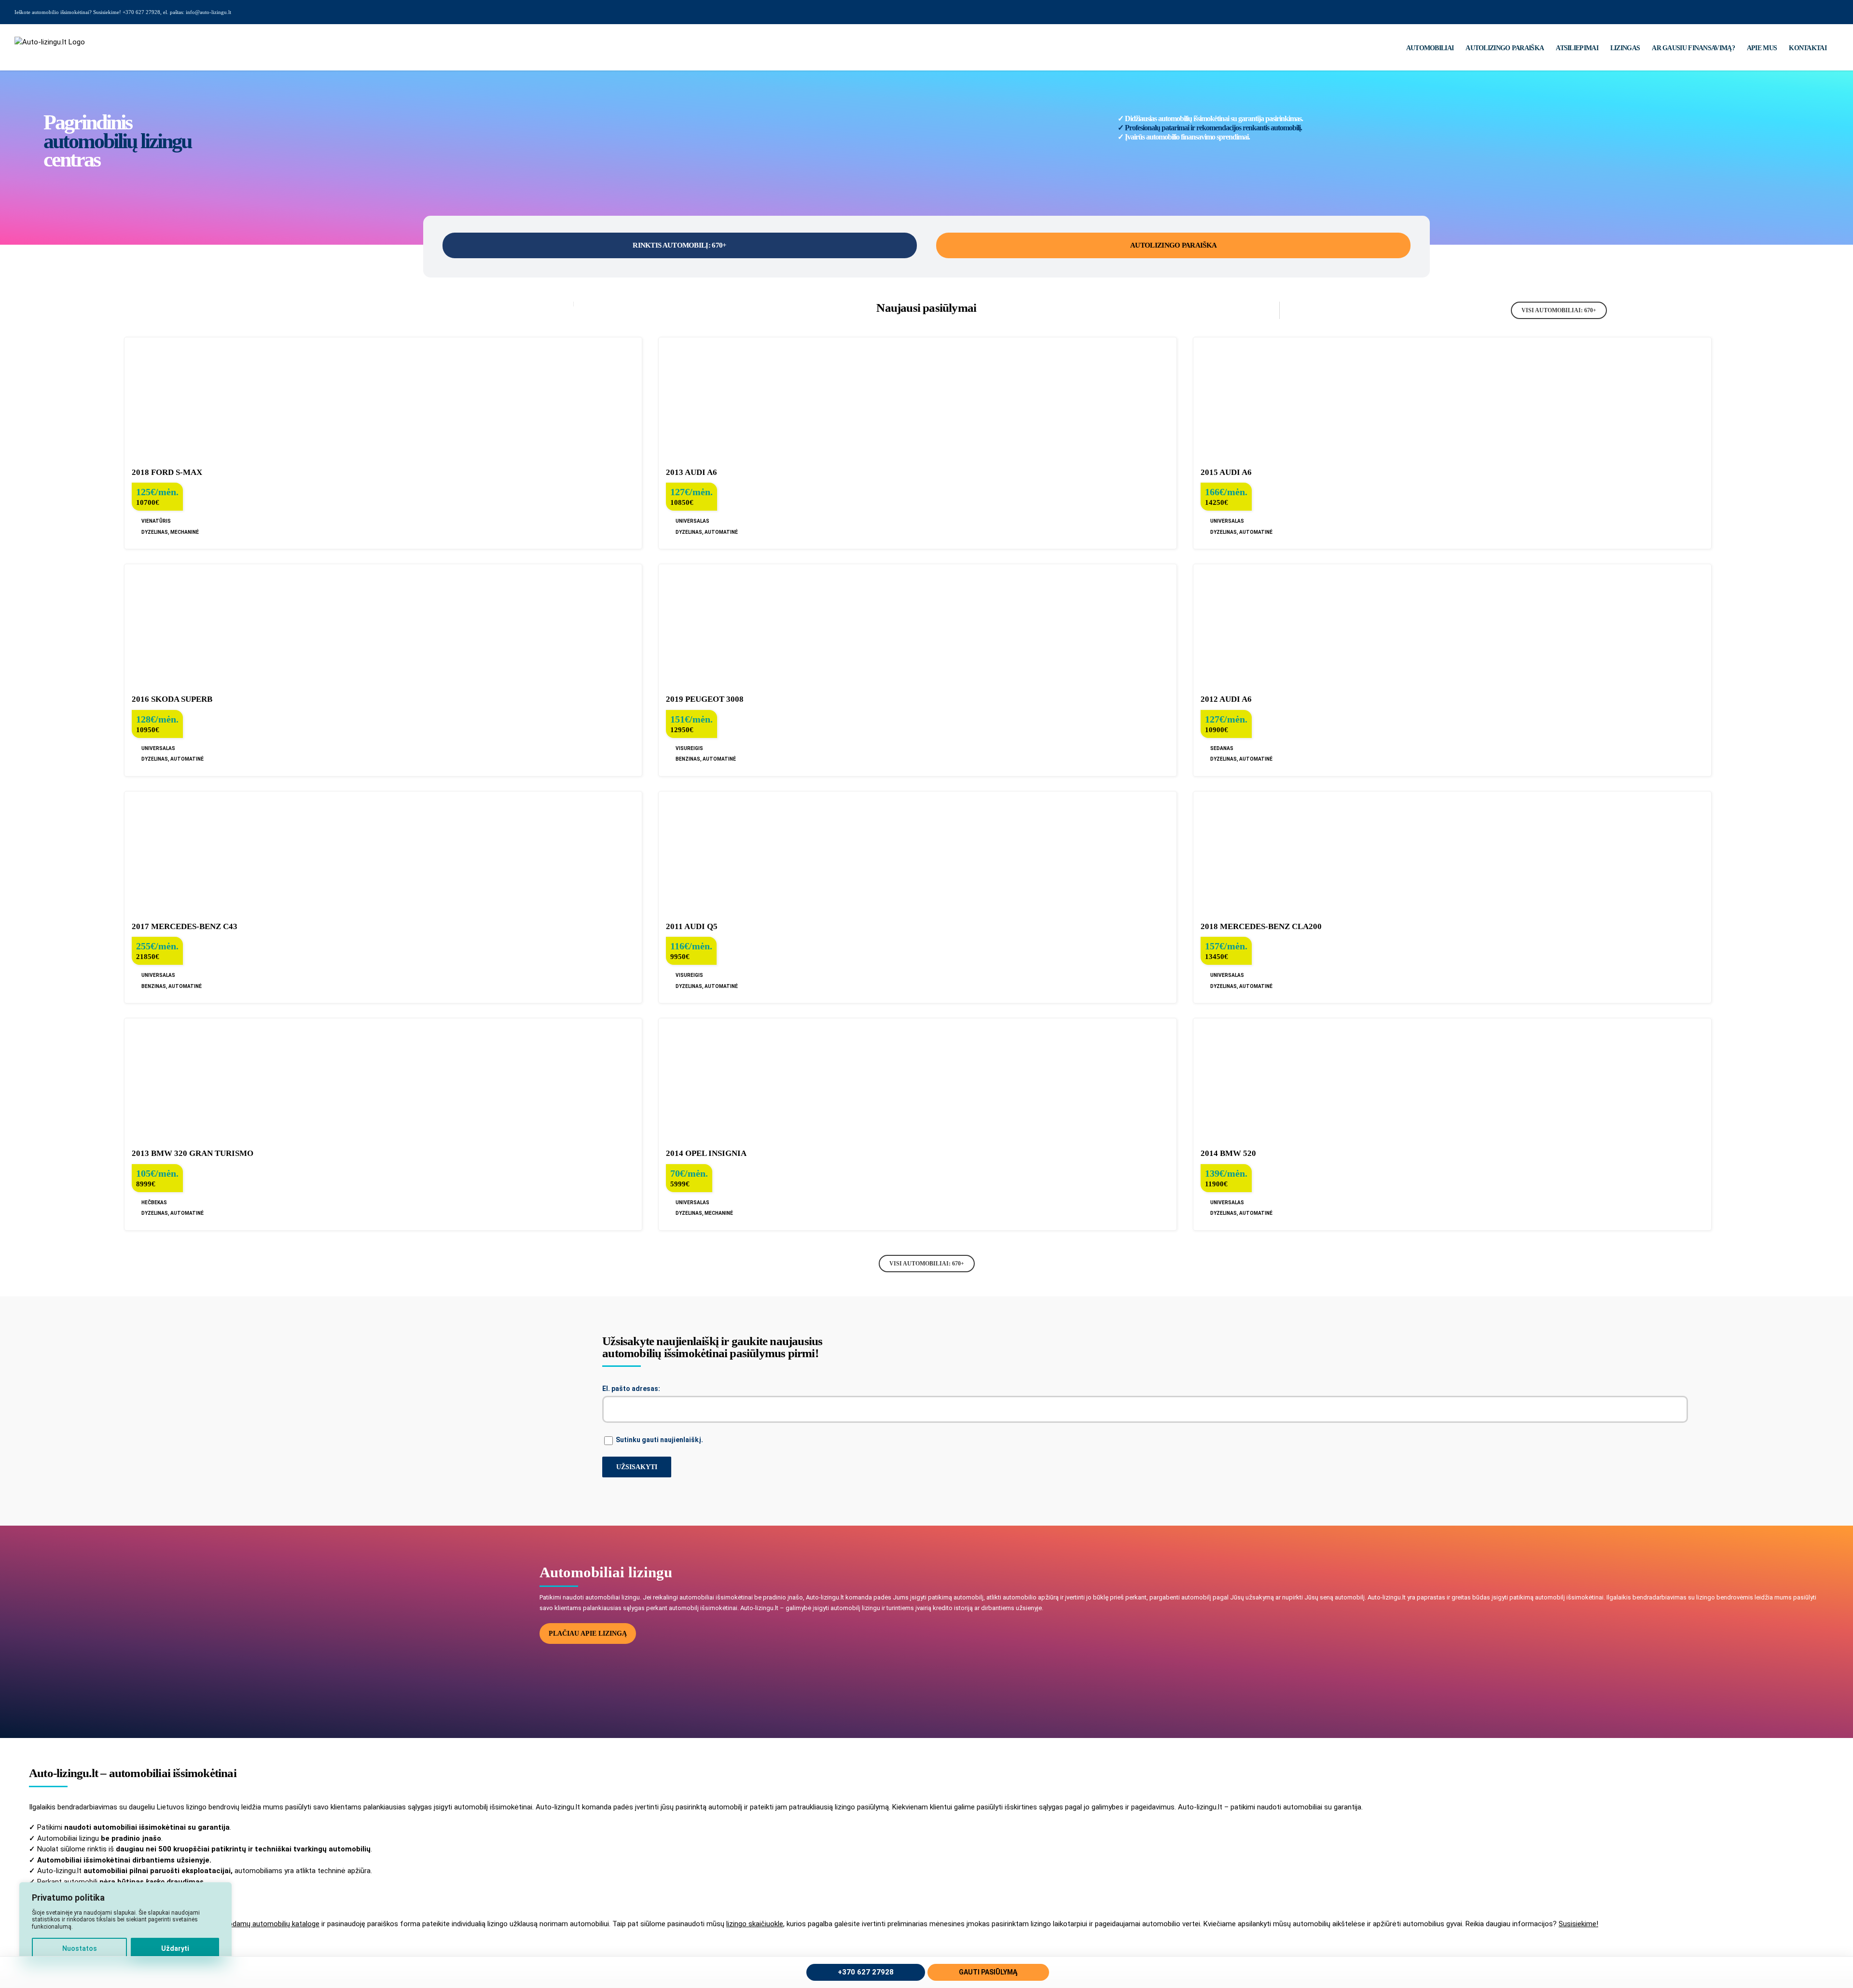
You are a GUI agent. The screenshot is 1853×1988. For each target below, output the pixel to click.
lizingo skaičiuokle (755, 1924)
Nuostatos (80, 1948)
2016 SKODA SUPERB (172, 699)
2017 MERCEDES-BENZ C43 (185, 926)
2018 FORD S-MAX (167, 472)
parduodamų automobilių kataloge (265, 1924)
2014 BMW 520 (1228, 1153)
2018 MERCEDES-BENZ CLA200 (1261, 926)
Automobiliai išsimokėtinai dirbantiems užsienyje (123, 1860)
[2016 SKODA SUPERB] (383, 625)
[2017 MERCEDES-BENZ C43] (383, 852)
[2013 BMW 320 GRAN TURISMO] (383, 1079)
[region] (125, 1925)
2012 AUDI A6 (1226, 699)
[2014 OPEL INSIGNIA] (917, 1079)
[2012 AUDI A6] (1452, 625)
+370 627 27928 (866, 1972)
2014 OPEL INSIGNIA (706, 1153)
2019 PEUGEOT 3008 (705, 699)
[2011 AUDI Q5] (917, 852)
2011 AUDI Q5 (692, 926)
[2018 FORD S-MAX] (383, 398)
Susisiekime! (1578, 1924)
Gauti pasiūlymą (988, 1972)
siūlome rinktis (83, 1849)
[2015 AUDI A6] (1452, 398)
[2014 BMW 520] (1452, 1079)
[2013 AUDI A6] (917, 398)
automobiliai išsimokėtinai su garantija (161, 1827)
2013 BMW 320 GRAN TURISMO (193, 1153)
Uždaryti (175, 1948)
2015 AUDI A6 (1226, 472)
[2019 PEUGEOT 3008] (917, 625)
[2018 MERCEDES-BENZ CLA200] (1452, 852)
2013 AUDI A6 (691, 472)
